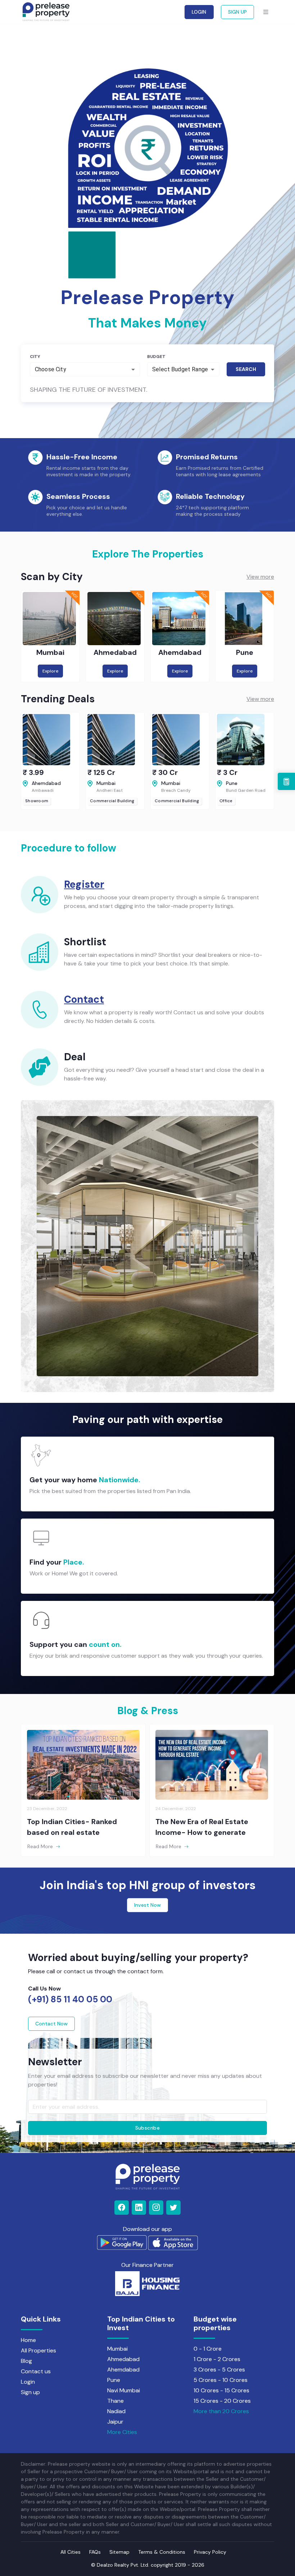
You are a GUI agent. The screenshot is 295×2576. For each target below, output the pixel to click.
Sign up (30, 2392)
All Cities (71, 2552)
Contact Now (51, 2024)
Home (28, 2340)
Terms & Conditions (162, 2552)
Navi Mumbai (124, 2390)
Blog (26, 2361)
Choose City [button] (51, 369)
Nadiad (116, 2411)
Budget (156, 357)
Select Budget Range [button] (180, 369)
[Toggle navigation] (266, 12)
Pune (114, 2380)
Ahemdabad (123, 2370)
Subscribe (148, 2128)
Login (28, 2382)
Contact (84, 999)
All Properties (38, 2350)
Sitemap (119, 2552)
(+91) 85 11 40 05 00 (70, 1999)
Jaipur (115, 2422)
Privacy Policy (210, 2552)
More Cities (122, 2432)
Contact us (36, 2371)
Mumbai (117, 2349)
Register (84, 884)
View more (260, 577)
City (35, 357)
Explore (51, 671)
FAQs (95, 2552)
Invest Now (147, 1905)
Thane (115, 2401)
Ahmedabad (123, 2359)
